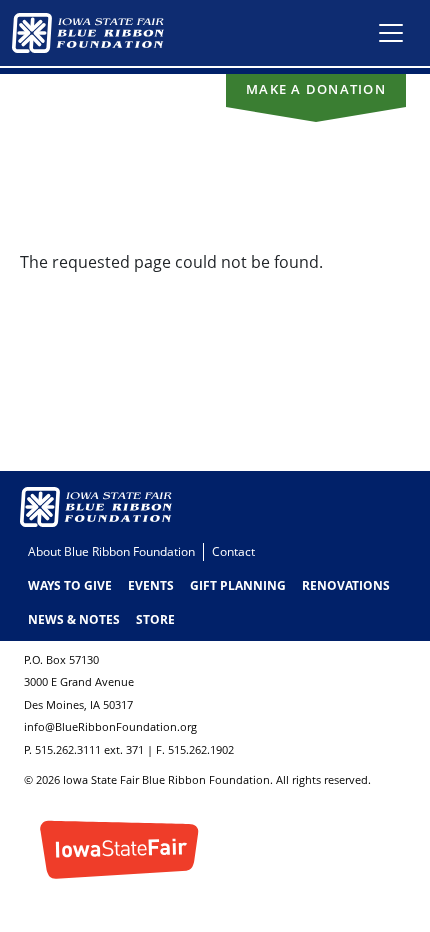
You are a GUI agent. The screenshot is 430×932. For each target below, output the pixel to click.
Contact (233, 551)
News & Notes (74, 619)
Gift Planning (238, 585)
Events (151, 585)
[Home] (96, 33)
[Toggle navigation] (391, 33)
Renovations (346, 585)
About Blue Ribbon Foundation (111, 551)
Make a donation (316, 89)
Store (155, 619)
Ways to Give (70, 585)
